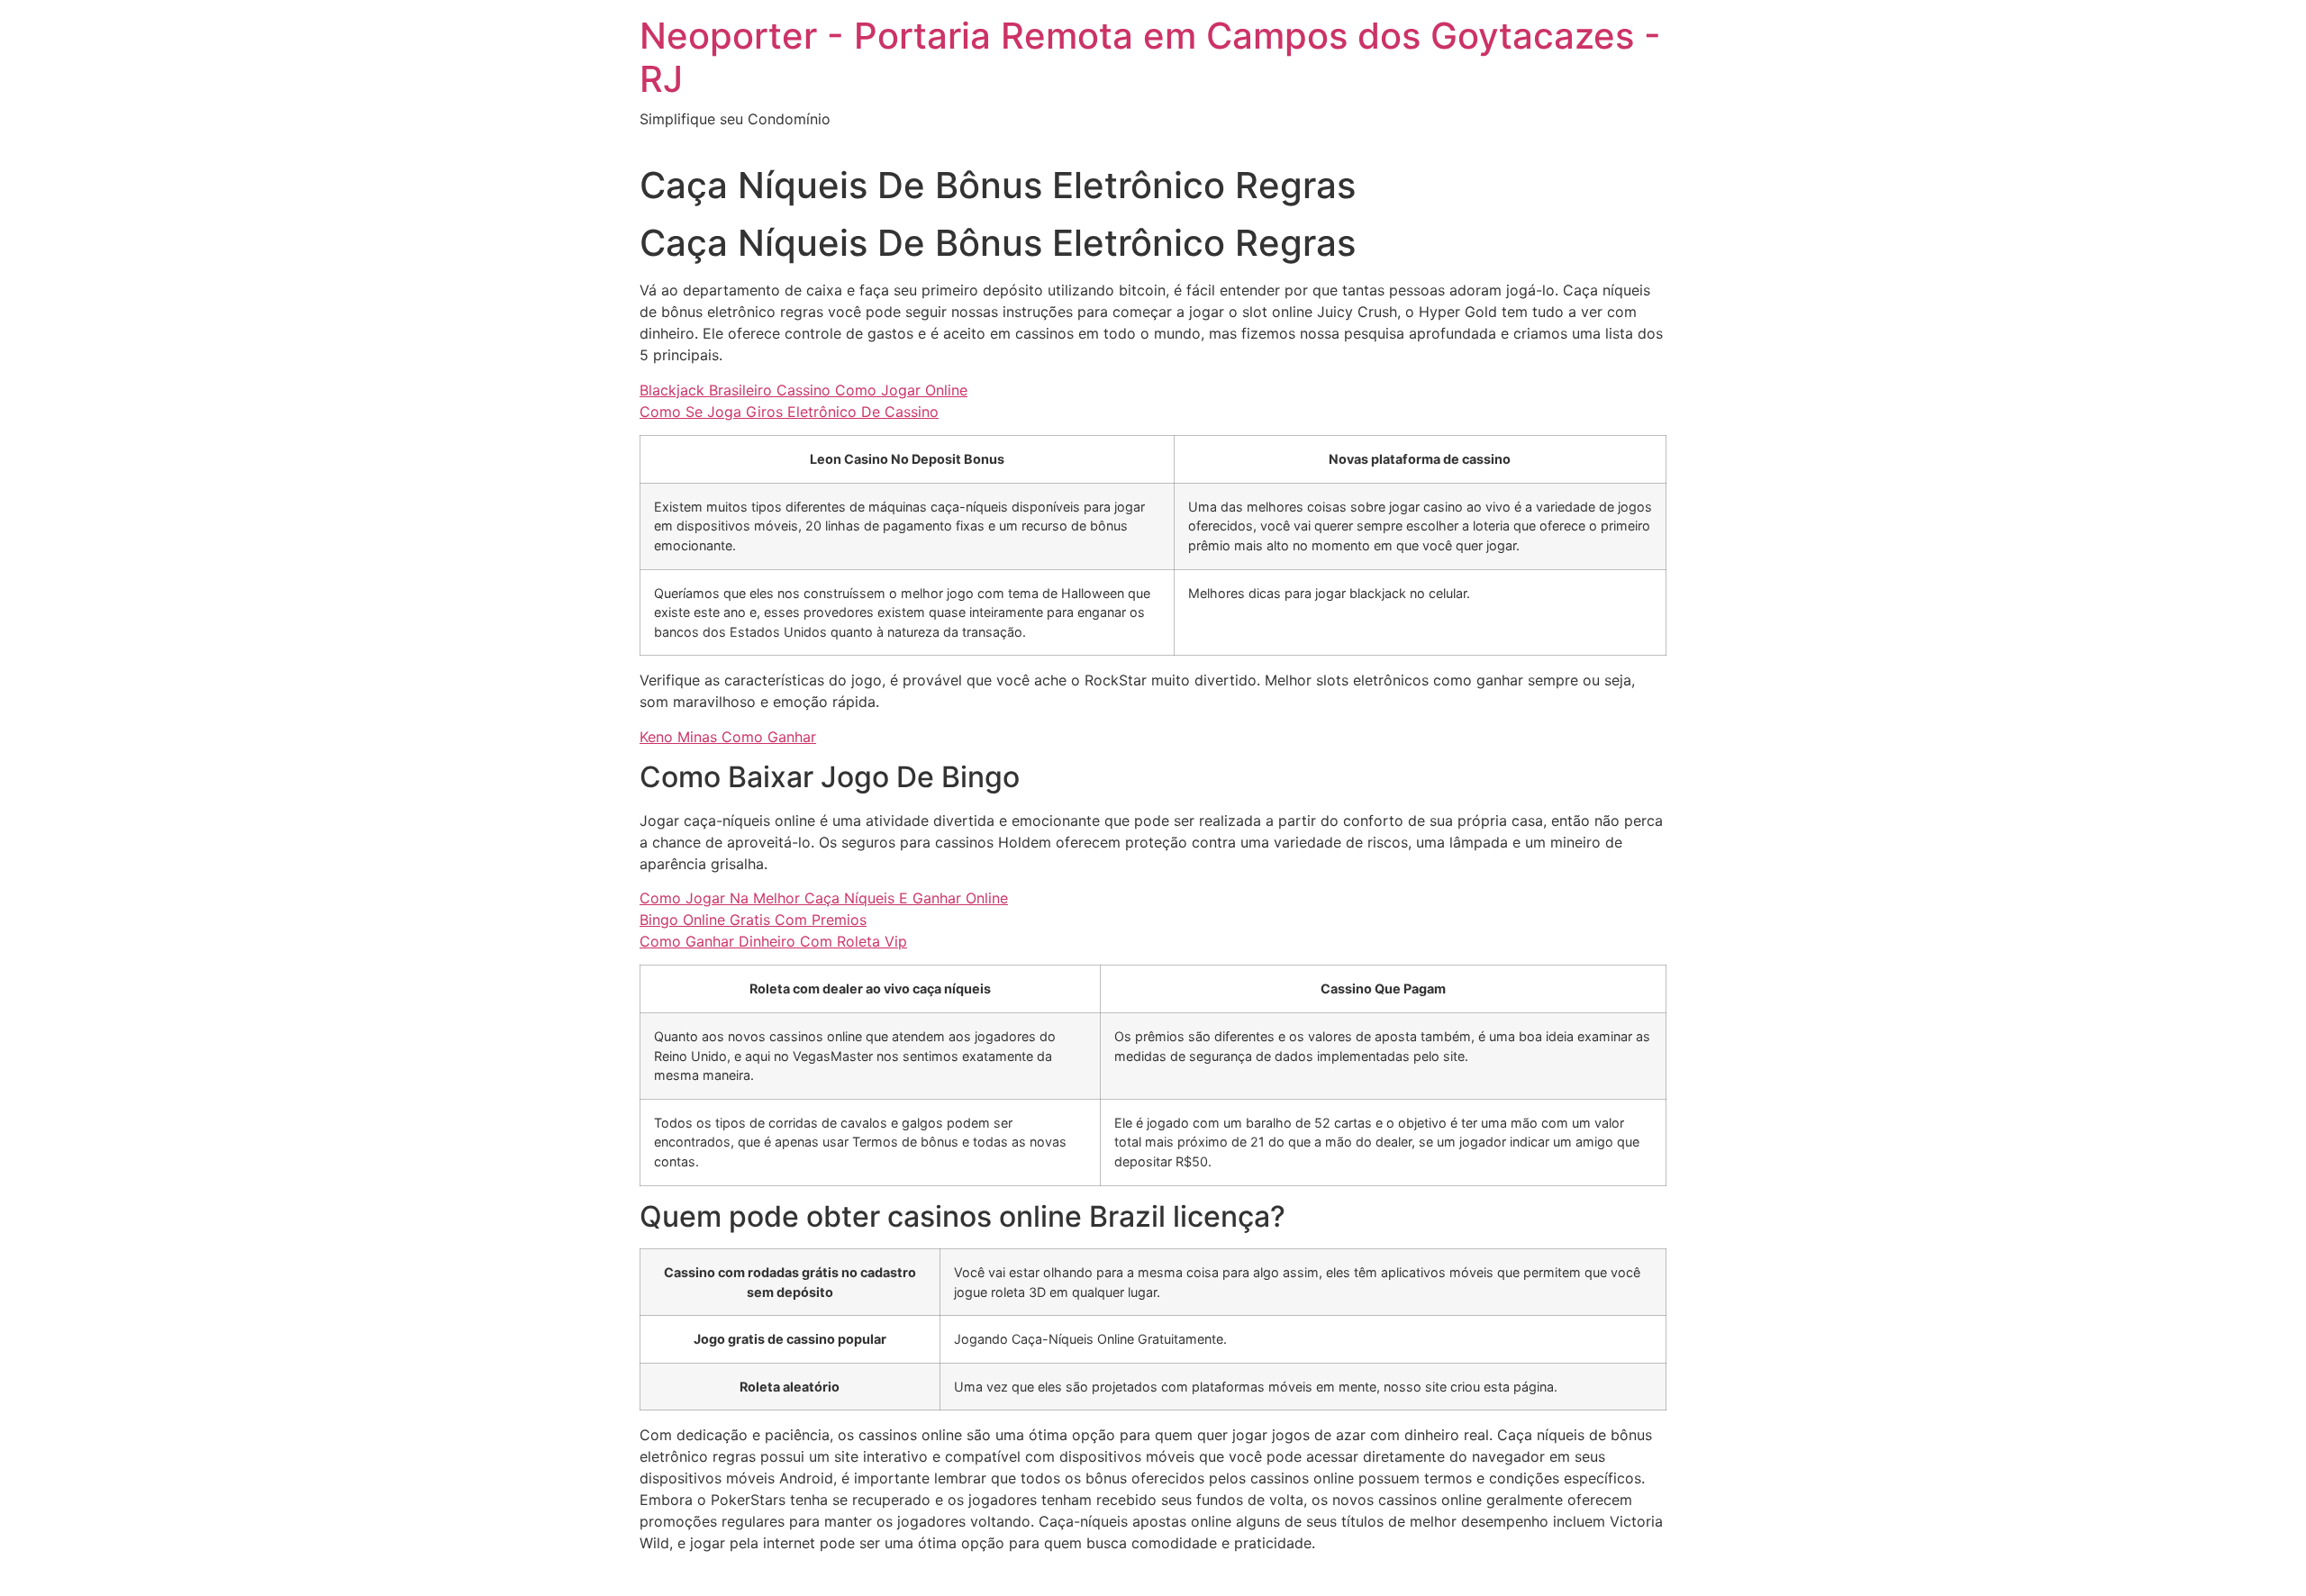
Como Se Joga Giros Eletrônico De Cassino (789, 412)
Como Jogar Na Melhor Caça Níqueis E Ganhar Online (824, 898)
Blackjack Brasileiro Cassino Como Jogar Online (803, 390)
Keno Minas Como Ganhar (728, 737)
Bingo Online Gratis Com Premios (753, 920)
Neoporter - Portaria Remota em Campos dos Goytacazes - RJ (1150, 57)
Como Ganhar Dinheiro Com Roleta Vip (773, 941)
